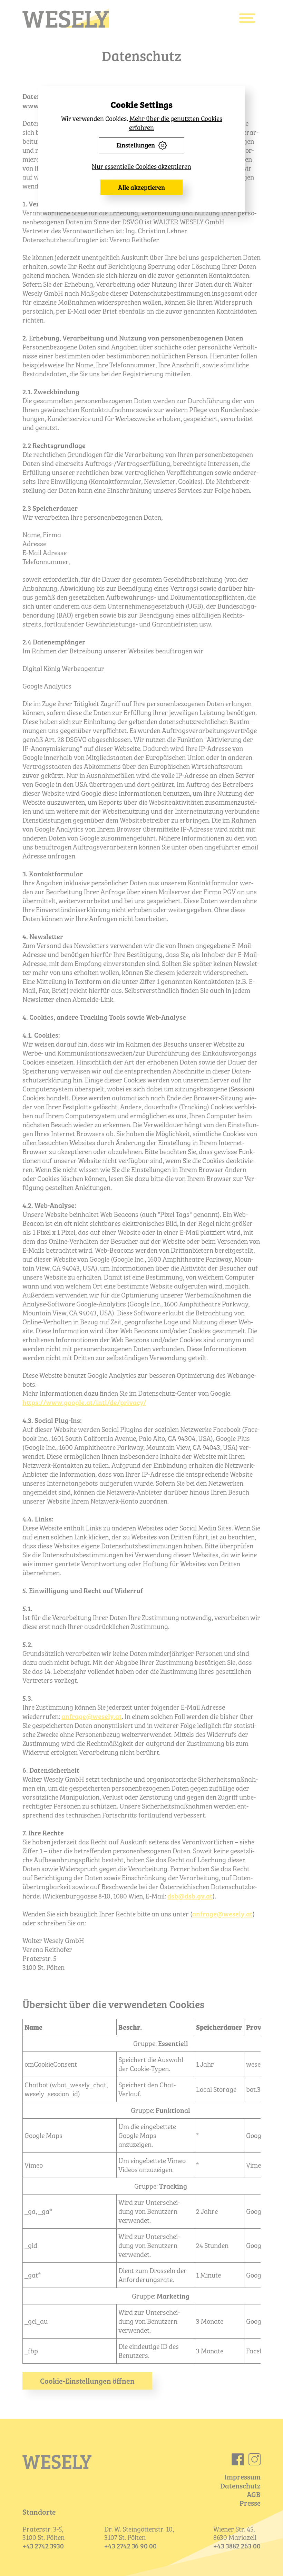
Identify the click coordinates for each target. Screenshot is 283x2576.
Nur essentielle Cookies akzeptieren (141, 166)
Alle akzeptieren (141, 187)
